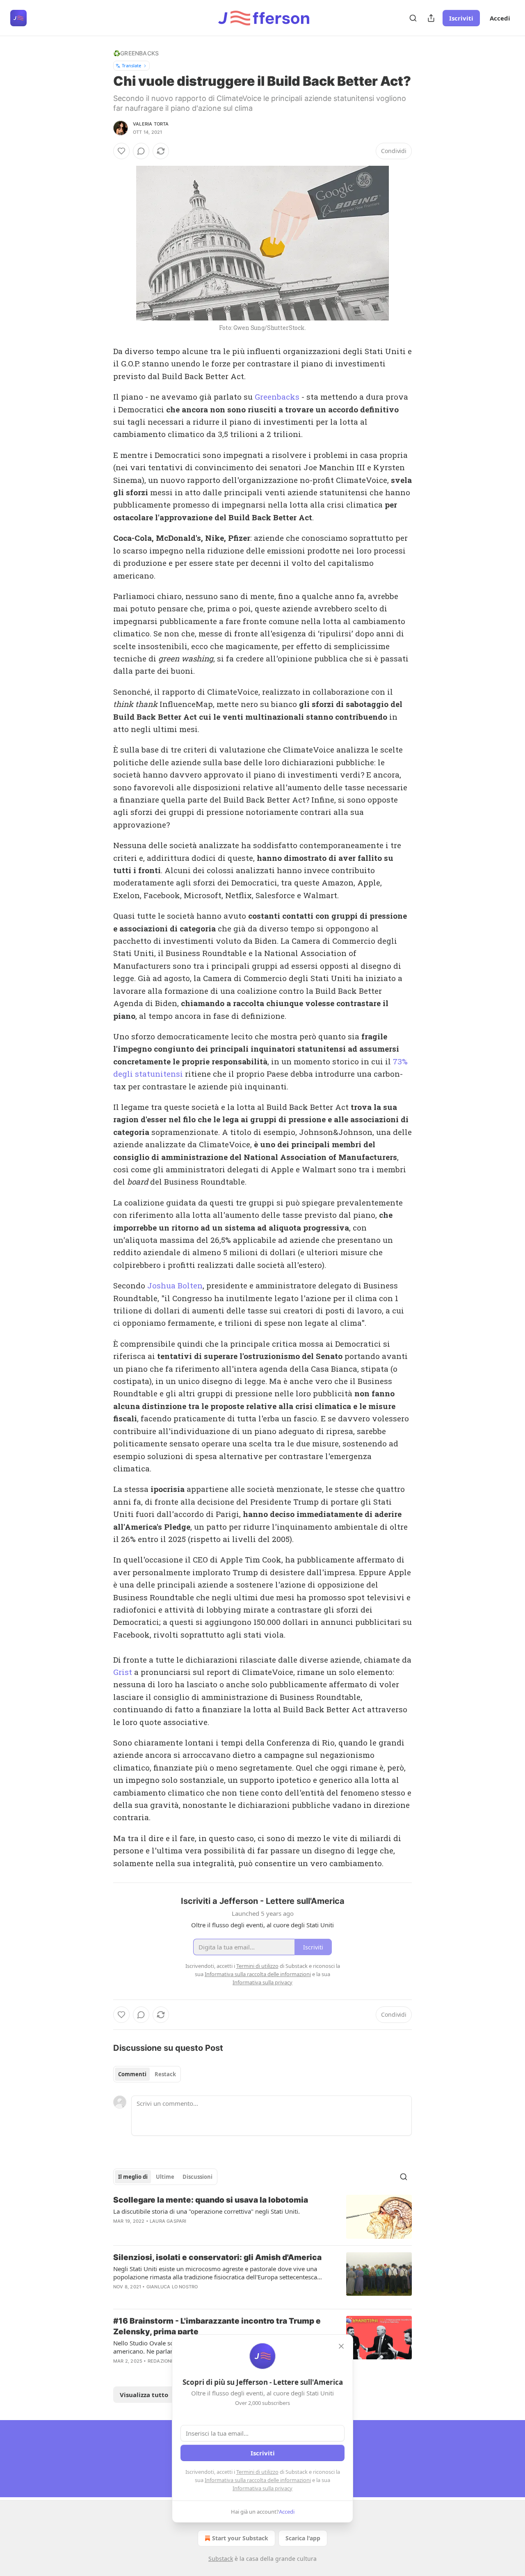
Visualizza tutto (144, 2395)
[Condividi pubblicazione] (431, 18)
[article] (262, 2217)
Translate (131, 65)
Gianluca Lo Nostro (172, 2287)
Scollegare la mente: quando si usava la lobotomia (211, 2200)
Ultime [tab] (165, 2177)
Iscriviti (461, 18)
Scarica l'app (303, 2538)
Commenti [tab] (132, 2074)
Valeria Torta (151, 124)
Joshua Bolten (175, 1285)
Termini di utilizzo (257, 2472)
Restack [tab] (165, 2074)
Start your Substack (240, 2538)
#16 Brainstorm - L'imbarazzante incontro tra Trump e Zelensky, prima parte (217, 2326)
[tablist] (147, 2074)
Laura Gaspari (168, 2221)
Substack (221, 2559)
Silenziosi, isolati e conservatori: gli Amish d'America (217, 2257)
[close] (341, 2346)
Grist (123, 1672)
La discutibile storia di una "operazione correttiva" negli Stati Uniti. (207, 2211)
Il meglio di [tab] (133, 2177)
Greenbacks (277, 397)
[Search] (413, 18)
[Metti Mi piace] (121, 151)
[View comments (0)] (141, 151)
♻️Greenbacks (136, 53)
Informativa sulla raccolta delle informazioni (258, 2480)
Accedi (500, 18)
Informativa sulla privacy (262, 2488)
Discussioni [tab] (197, 2177)
